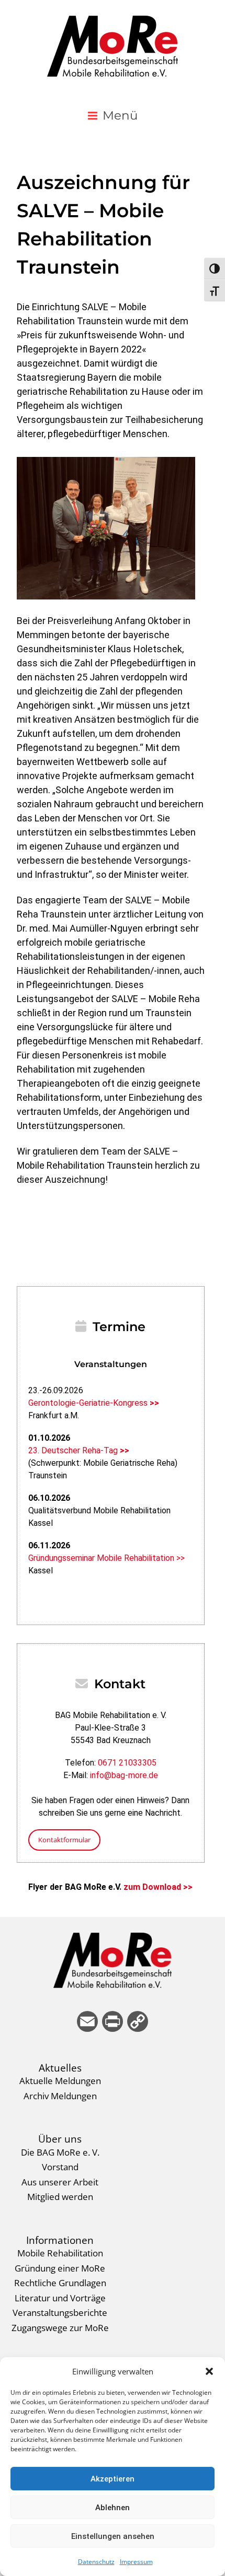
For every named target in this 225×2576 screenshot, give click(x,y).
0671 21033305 (127, 1763)
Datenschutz (96, 2562)
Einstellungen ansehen (113, 2536)
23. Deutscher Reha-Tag (79, 1450)
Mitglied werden (60, 2196)
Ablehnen (113, 2508)
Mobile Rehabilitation (60, 2253)
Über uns (60, 2139)
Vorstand (60, 2167)
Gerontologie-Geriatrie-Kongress (94, 1403)
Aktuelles (60, 2068)
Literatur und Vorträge (60, 2298)
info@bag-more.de (124, 1775)
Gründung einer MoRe (60, 2268)
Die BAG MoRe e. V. (60, 2152)
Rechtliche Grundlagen (60, 2283)
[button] (209, 2371)
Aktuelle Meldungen (60, 2080)
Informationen (60, 2240)
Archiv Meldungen (60, 2096)
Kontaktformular (64, 1840)
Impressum (136, 2562)
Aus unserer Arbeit (60, 2182)
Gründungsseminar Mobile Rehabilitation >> (106, 1558)
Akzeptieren (113, 2479)
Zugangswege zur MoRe (60, 2327)
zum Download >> (158, 1887)
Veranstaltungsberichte (60, 2312)
